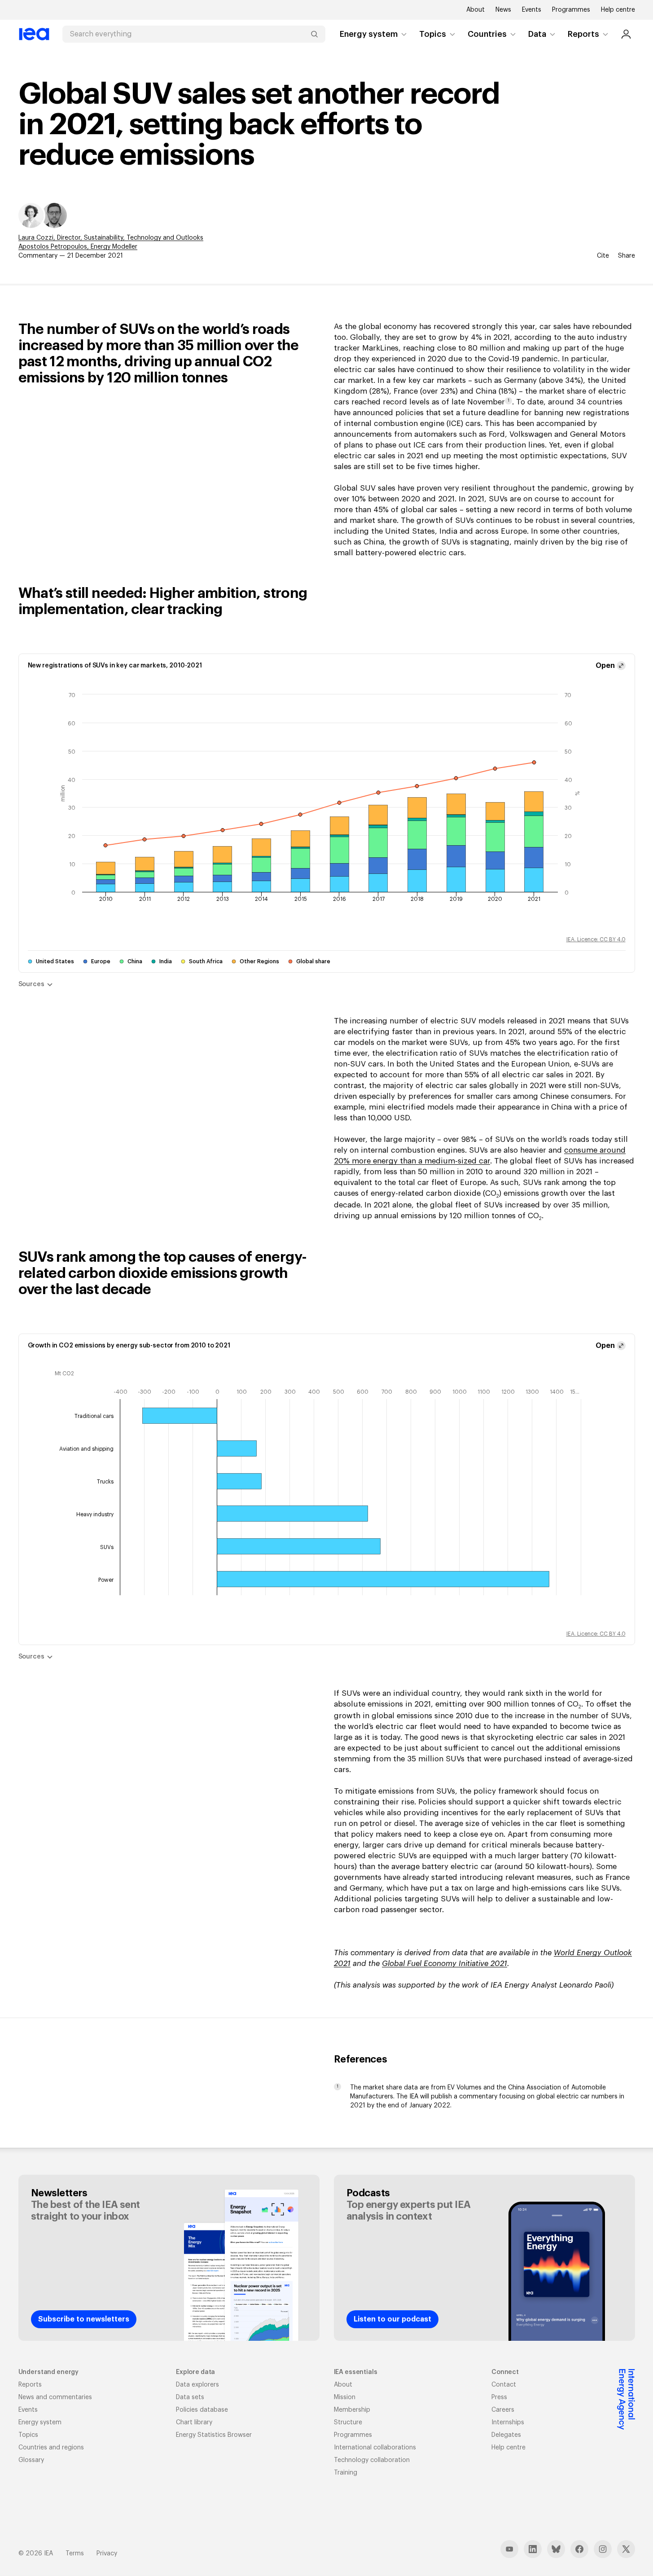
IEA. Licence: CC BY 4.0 (596, 939)
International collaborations (375, 2448)
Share (627, 256)
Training (346, 2473)
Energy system (369, 34)
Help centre (618, 10)
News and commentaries (55, 2397)
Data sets (190, 2397)
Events (532, 10)
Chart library (194, 2422)
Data (537, 34)
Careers (503, 2410)
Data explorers (197, 2385)
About (476, 10)
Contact (504, 2385)
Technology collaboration (372, 2460)
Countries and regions (51, 2448)
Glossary (31, 2460)
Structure (348, 2422)
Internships (508, 2422)
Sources (31, 984)
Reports (583, 34)
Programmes (571, 10)
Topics (433, 34)
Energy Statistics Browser (214, 2435)
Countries (487, 34)
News (503, 10)
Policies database (202, 2410)
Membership (352, 2410)
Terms (75, 2554)
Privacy (107, 2554)
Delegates (506, 2435)
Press (499, 2397)
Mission (345, 2397)
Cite (603, 256)
